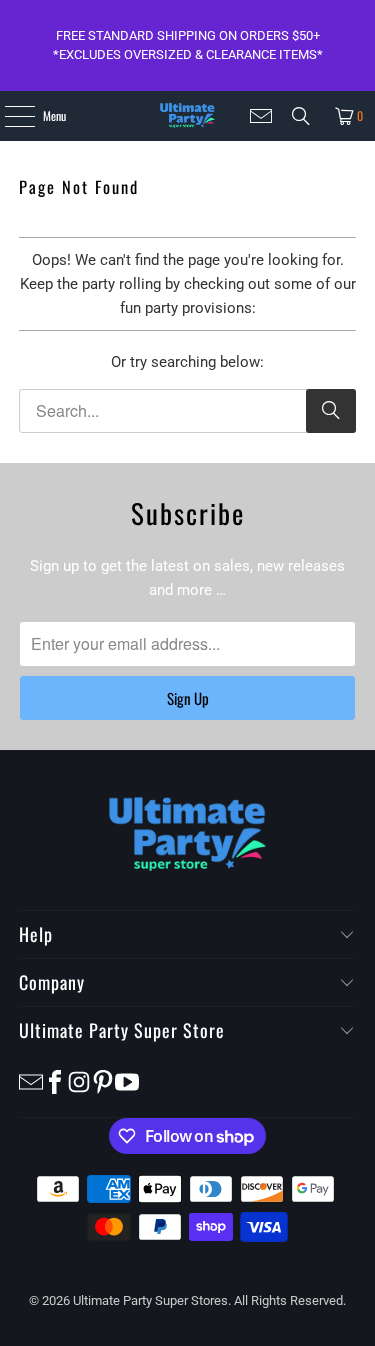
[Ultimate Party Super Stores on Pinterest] (103, 1080)
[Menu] (8, 116)
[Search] (301, 116)
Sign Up (188, 698)
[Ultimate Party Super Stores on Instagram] (79, 1080)
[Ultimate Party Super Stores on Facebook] (55, 1080)
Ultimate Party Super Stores (150, 1300)
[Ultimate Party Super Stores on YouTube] (127, 1080)
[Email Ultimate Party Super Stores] (261, 116)
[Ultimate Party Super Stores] (187, 116)
